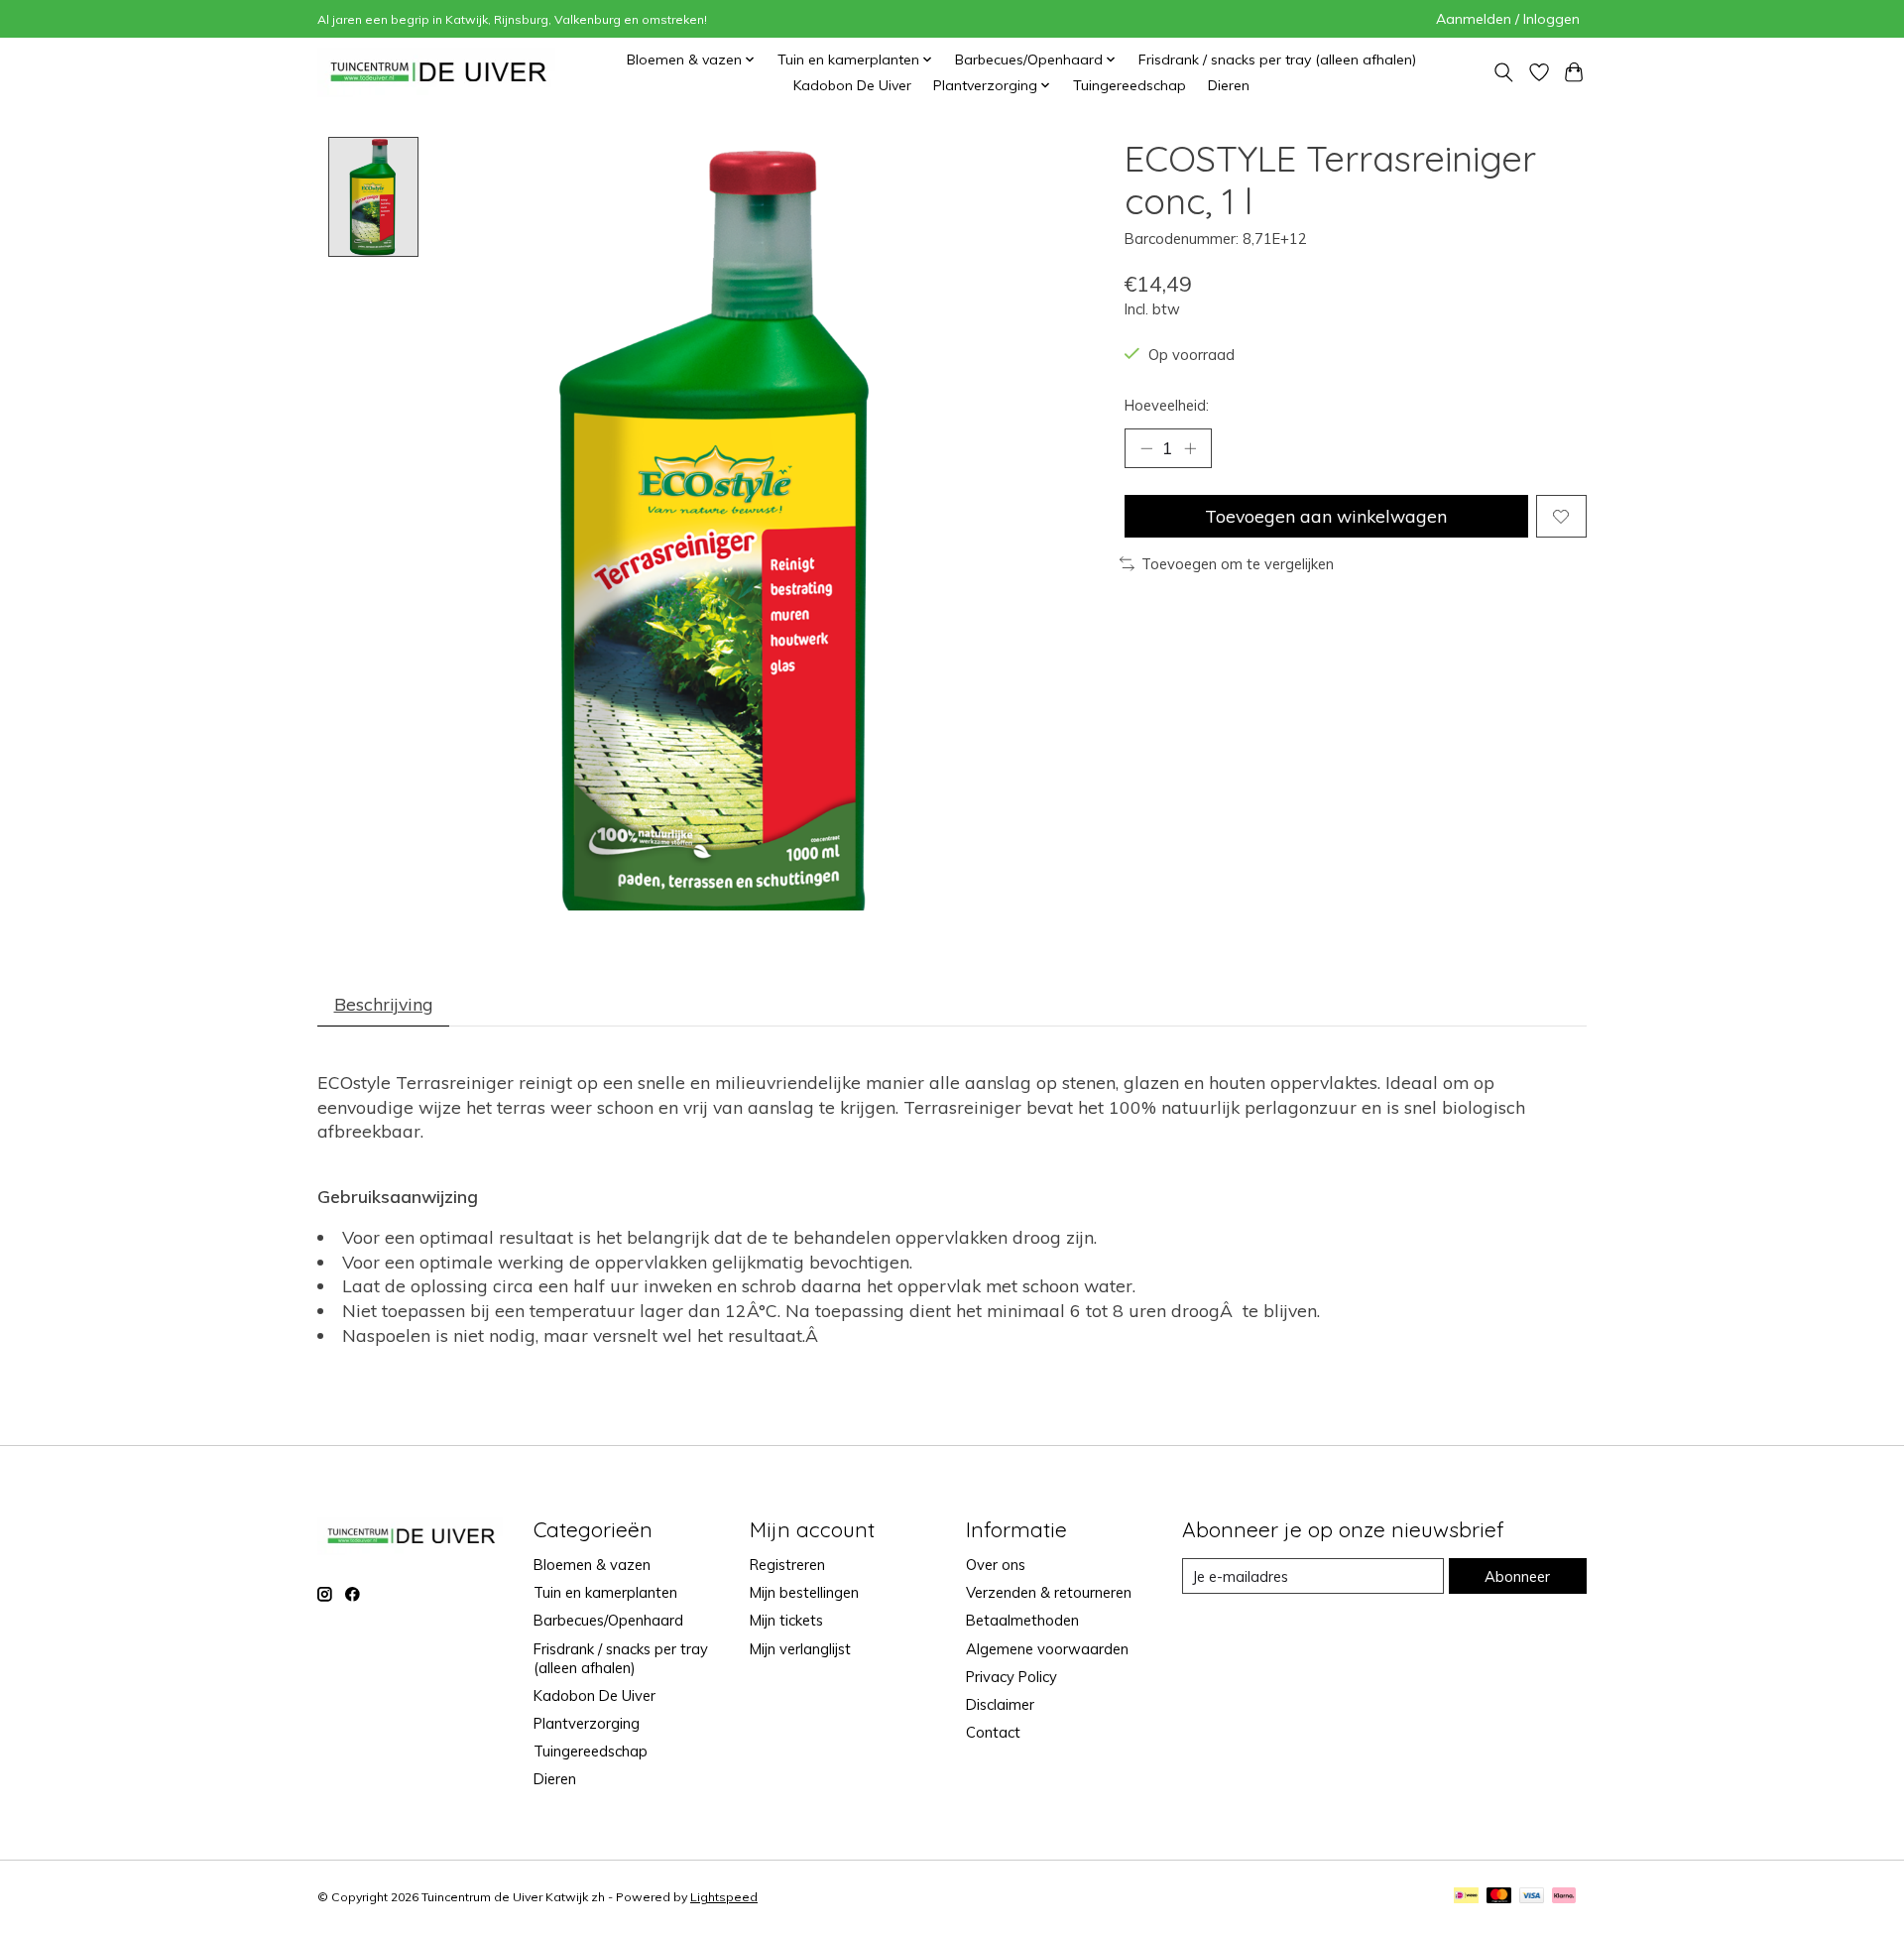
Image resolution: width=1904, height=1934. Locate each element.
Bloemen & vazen (592, 1565)
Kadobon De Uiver (852, 85)
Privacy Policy (1011, 1677)
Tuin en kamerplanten (605, 1592)
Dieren (1229, 85)
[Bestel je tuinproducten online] (439, 72)
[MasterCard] (1499, 1897)
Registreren (787, 1565)
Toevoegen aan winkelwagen (1326, 516)
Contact (993, 1732)
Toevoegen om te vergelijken (1238, 564)
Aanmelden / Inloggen (1508, 19)
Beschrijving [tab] (384, 1004)
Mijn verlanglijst (800, 1649)
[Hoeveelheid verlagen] (1146, 448)
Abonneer (1517, 1576)
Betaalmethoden (1022, 1620)
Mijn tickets (786, 1620)
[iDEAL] (1466, 1897)
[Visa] (1532, 1897)
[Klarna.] (1564, 1897)
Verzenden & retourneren (1049, 1592)
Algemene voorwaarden (1047, 1649)
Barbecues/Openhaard (608, 1620)
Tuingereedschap (1130, 85)
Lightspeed (724, 1897)
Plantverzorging (587, 1723)
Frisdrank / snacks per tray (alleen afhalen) (1277, 60)
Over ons (996, 1565)
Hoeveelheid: (1167, 405)
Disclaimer (1000, 1704)
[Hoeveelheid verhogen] (1190, 448)
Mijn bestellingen (804, 1592)
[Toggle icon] (1503, 73)
